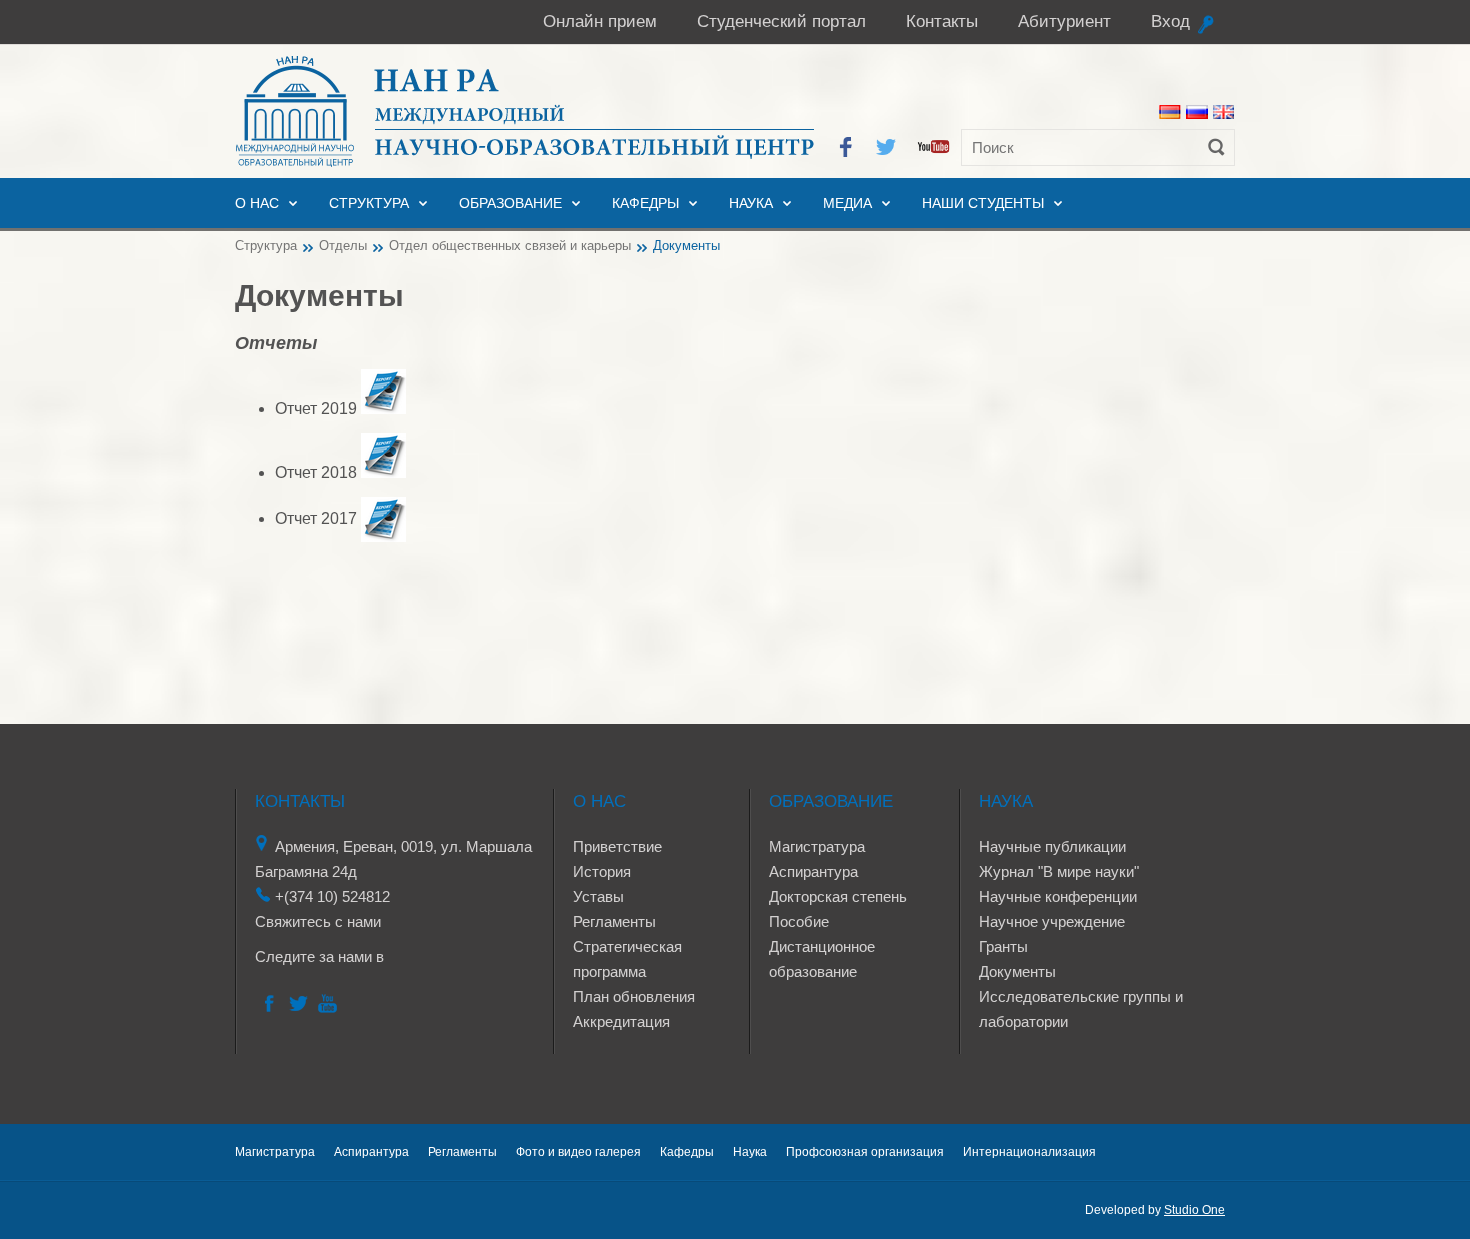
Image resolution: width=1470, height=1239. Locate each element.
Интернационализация (1029, 1152)
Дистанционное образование (822, 959)
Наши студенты (983, 203)
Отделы (343, 245)
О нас (257, 203)
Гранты (1003, 946)
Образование (510, 203)
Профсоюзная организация (865, 1152)
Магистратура (817, 846)
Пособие (799, 921)
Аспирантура (813, 871)
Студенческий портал (781, 21)
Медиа (847, 203)
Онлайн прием (600, 21)
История (602, 871)
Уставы (598, 896)
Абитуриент (1064, 21)
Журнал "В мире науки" (1059, 871)
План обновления (634, 996)
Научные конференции (1058, 896)
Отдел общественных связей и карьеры (510, 245)
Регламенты (614, 921)
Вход (1170, 21)
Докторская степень (838, 896)
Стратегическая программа (627, 959)
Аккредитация (621, 1021)
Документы (1017, 971)
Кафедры (645, 203)
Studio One (1194, 1210)
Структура (369, 203)
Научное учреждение (1052, 921)
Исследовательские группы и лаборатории (1081, 1009)
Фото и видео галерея (578, 1152)
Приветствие (617, 846)
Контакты (942, 21)
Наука (751, 203)
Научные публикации (1052, 846)
